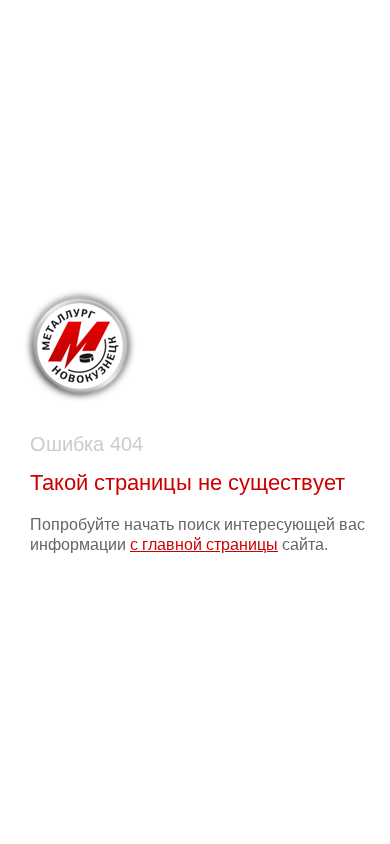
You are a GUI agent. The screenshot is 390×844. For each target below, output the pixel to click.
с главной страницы (204, 544)
